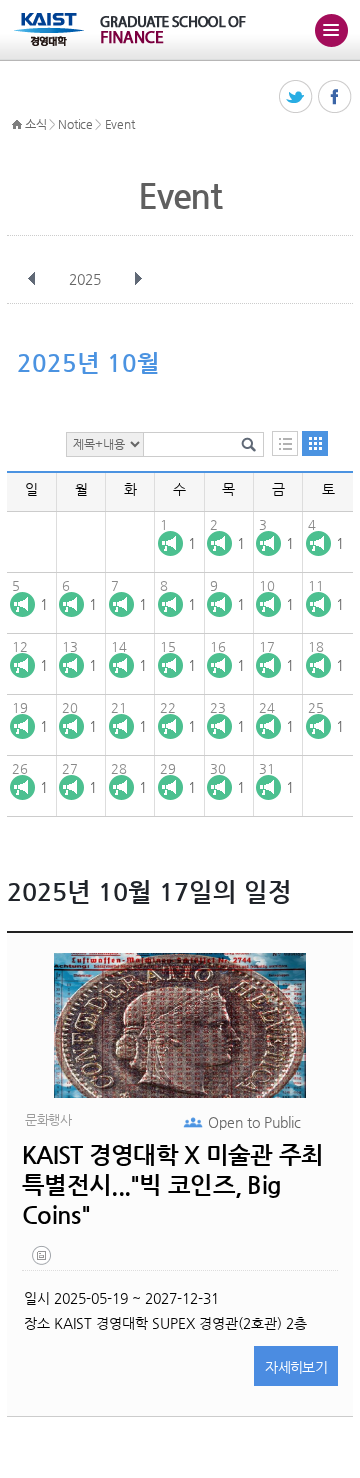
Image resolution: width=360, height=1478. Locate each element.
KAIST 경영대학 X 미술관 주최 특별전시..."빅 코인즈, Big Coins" (172, 1185)
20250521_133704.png (43, 1260)
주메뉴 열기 (331, 30)
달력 (315, 443)
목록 (285, 443)
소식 (35, 124)
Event (120, 124)
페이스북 (335, 97)
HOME (17, 125)
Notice (75, 124)
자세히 (296, 1367)
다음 (138, 279)
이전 (32, 279)
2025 (85, 279)
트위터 (296, 97)
